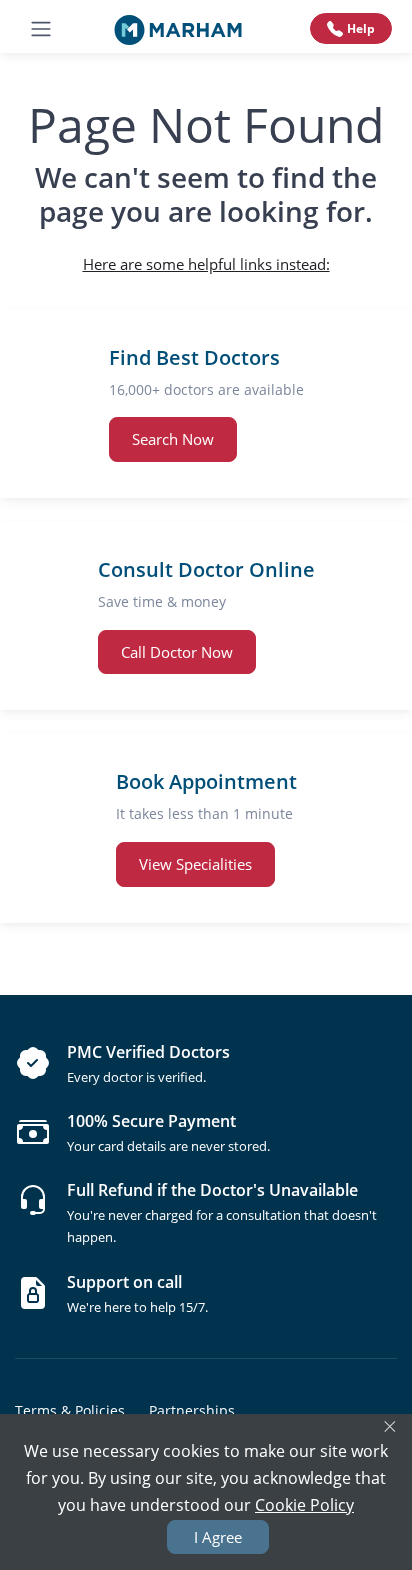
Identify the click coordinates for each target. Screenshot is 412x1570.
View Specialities (195, 864)
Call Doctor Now (177, 652)
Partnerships (192, 1410)
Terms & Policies (70, 1410)
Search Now (173, 439)
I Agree (218, 1537)
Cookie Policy (304, 1505)
